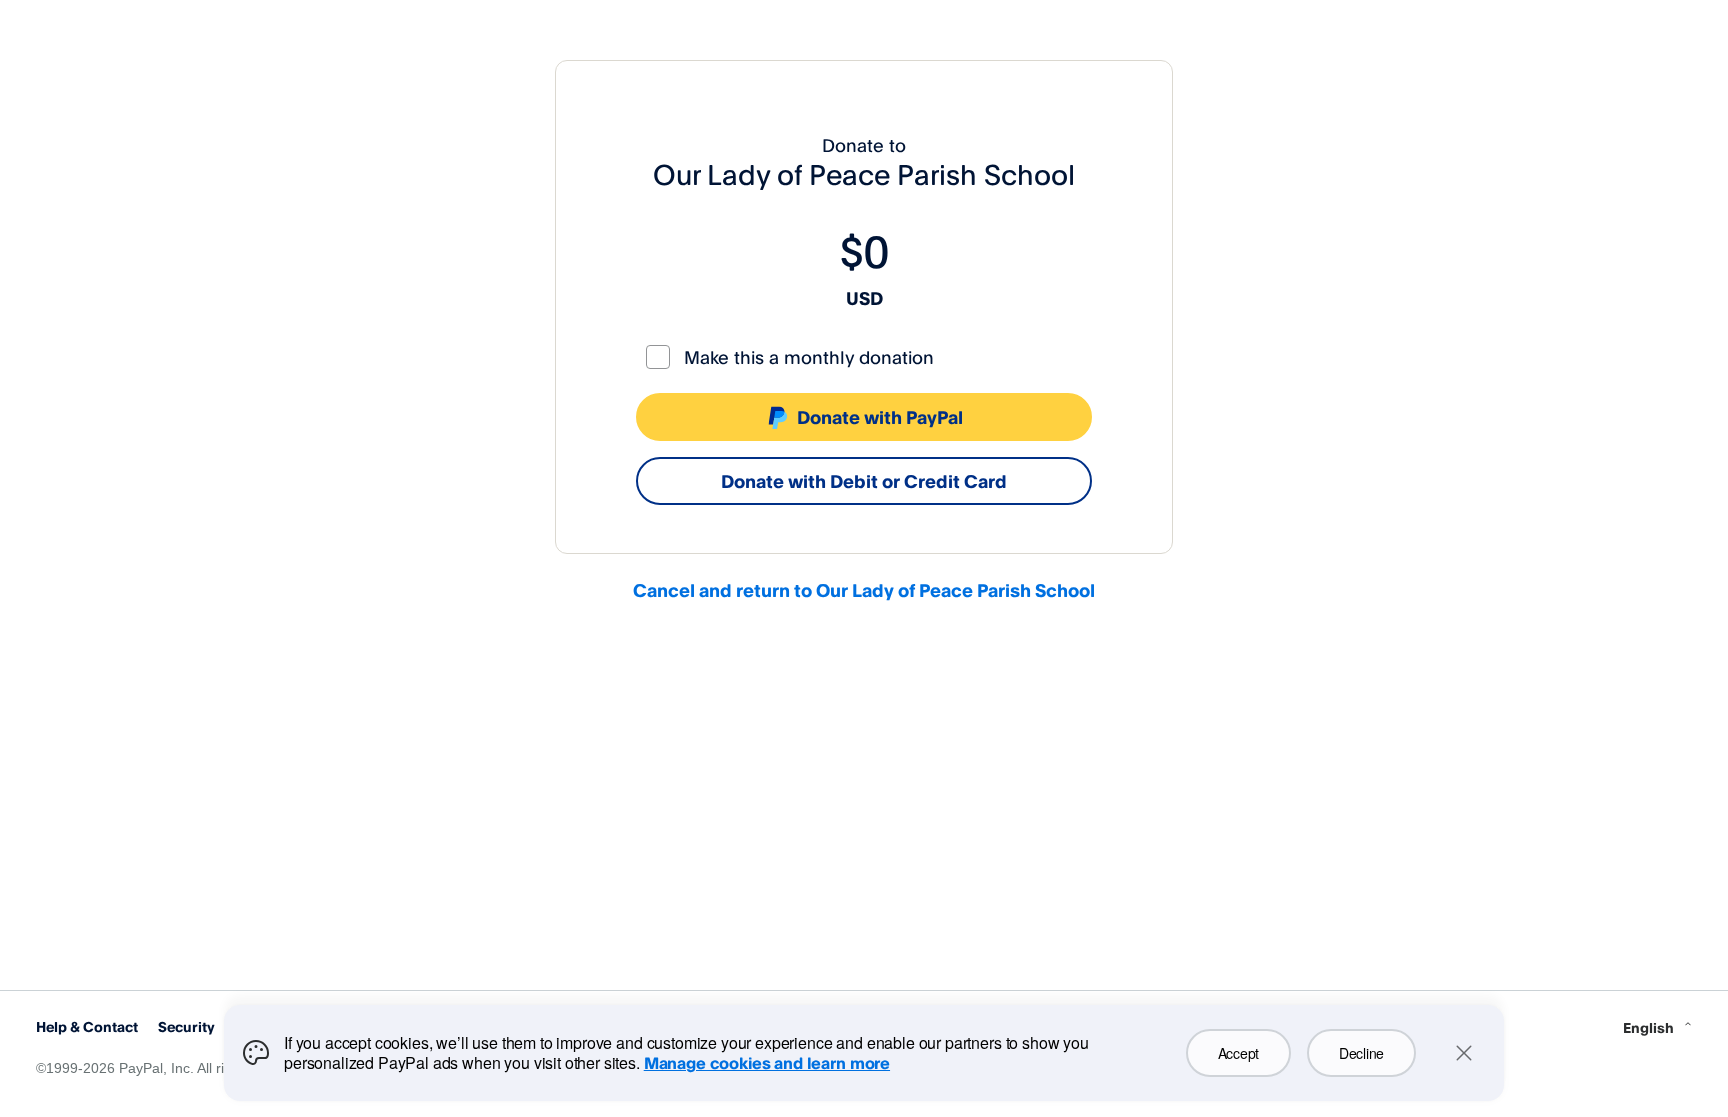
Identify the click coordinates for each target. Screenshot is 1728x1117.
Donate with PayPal (880, 417)
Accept (1238, 1053)
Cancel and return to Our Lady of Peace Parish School (864, 590)
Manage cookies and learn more (767, 1063)
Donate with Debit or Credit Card (864, 481)
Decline (1361, 1053)
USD (864, 298)
